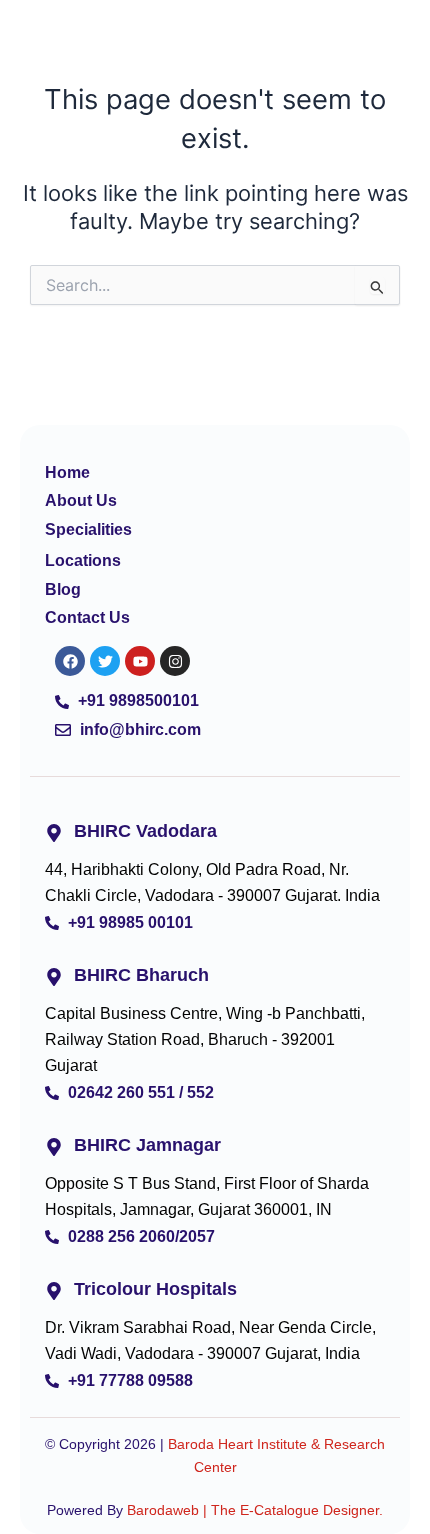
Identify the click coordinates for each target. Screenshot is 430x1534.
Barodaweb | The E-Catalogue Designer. (255, 1510)
